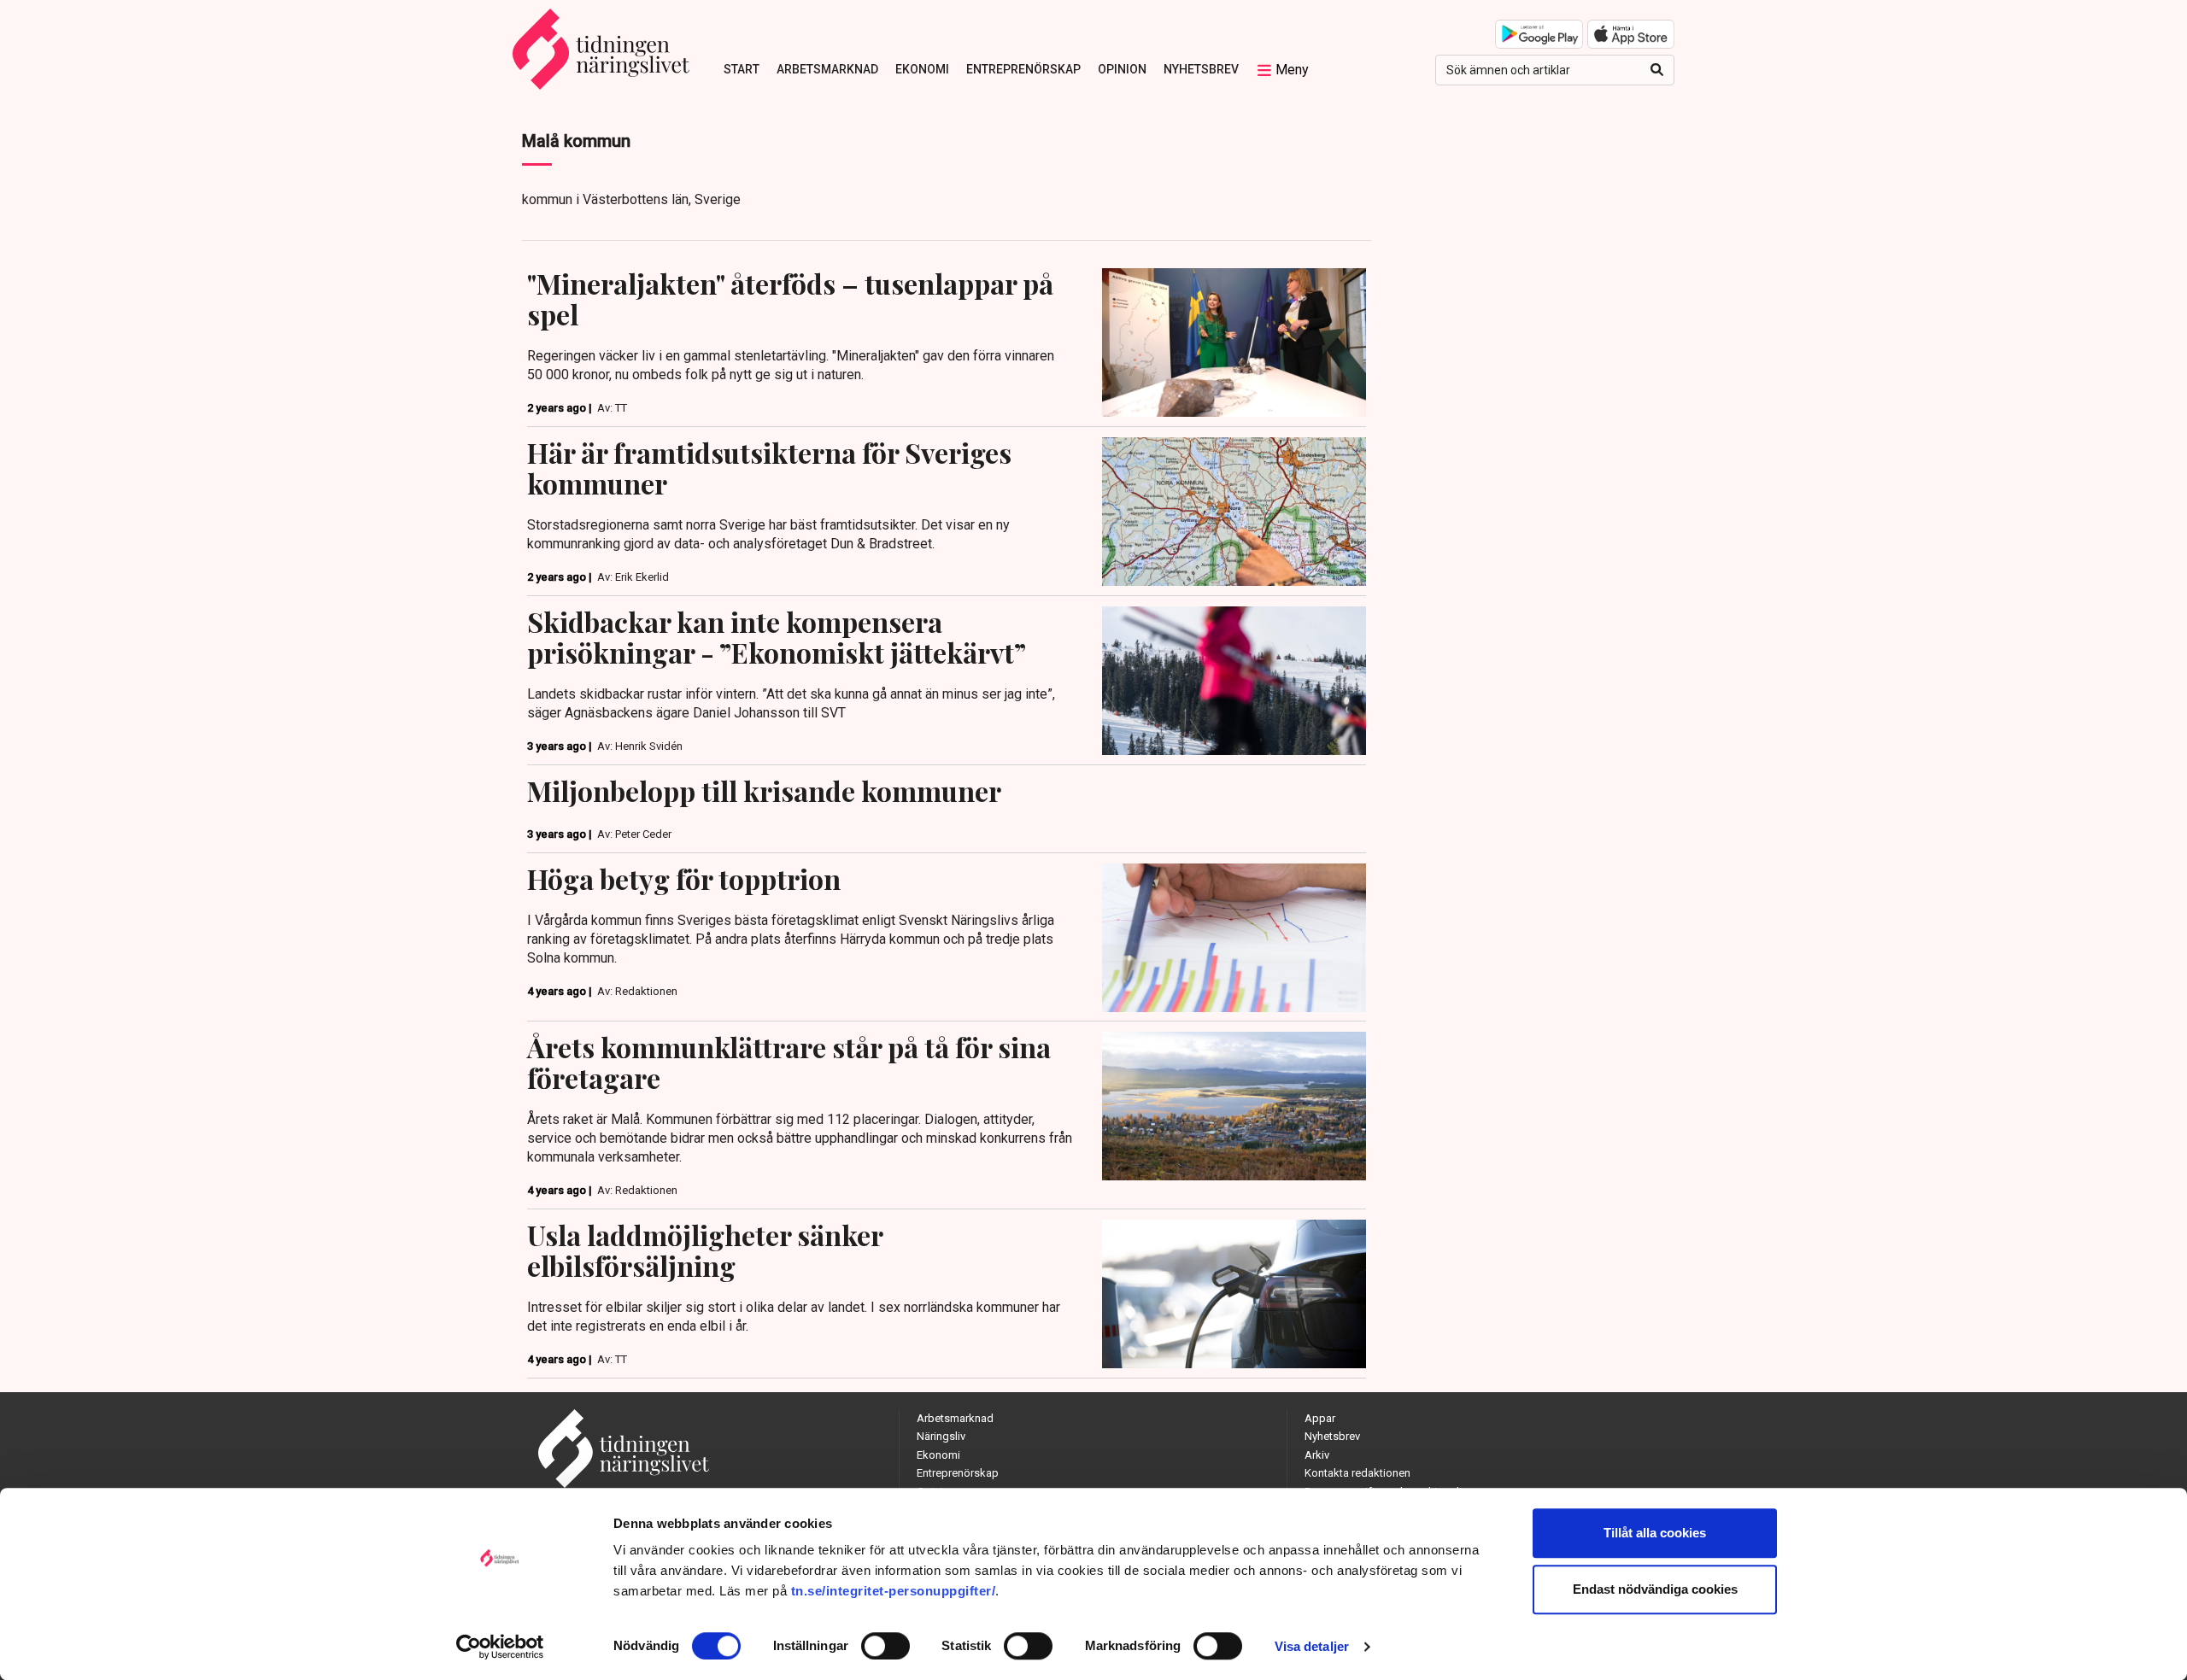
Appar (1320, 1418)
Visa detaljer (1312, 1646)
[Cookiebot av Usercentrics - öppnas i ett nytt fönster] (500, 1647)
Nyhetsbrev (1201, 69)
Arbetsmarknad (827, 69)
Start (742, 69)
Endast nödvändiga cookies (1655, 1589)
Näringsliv (941, 1436)
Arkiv (1317, 1455)
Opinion (1122, 69)
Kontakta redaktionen (1357, 1473)
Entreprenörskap (1023, 69)
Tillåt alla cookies (1655, 1533)
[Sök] (1657, 70)
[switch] (885, 1646)
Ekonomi (922, 69)
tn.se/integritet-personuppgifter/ (894, 1591)
